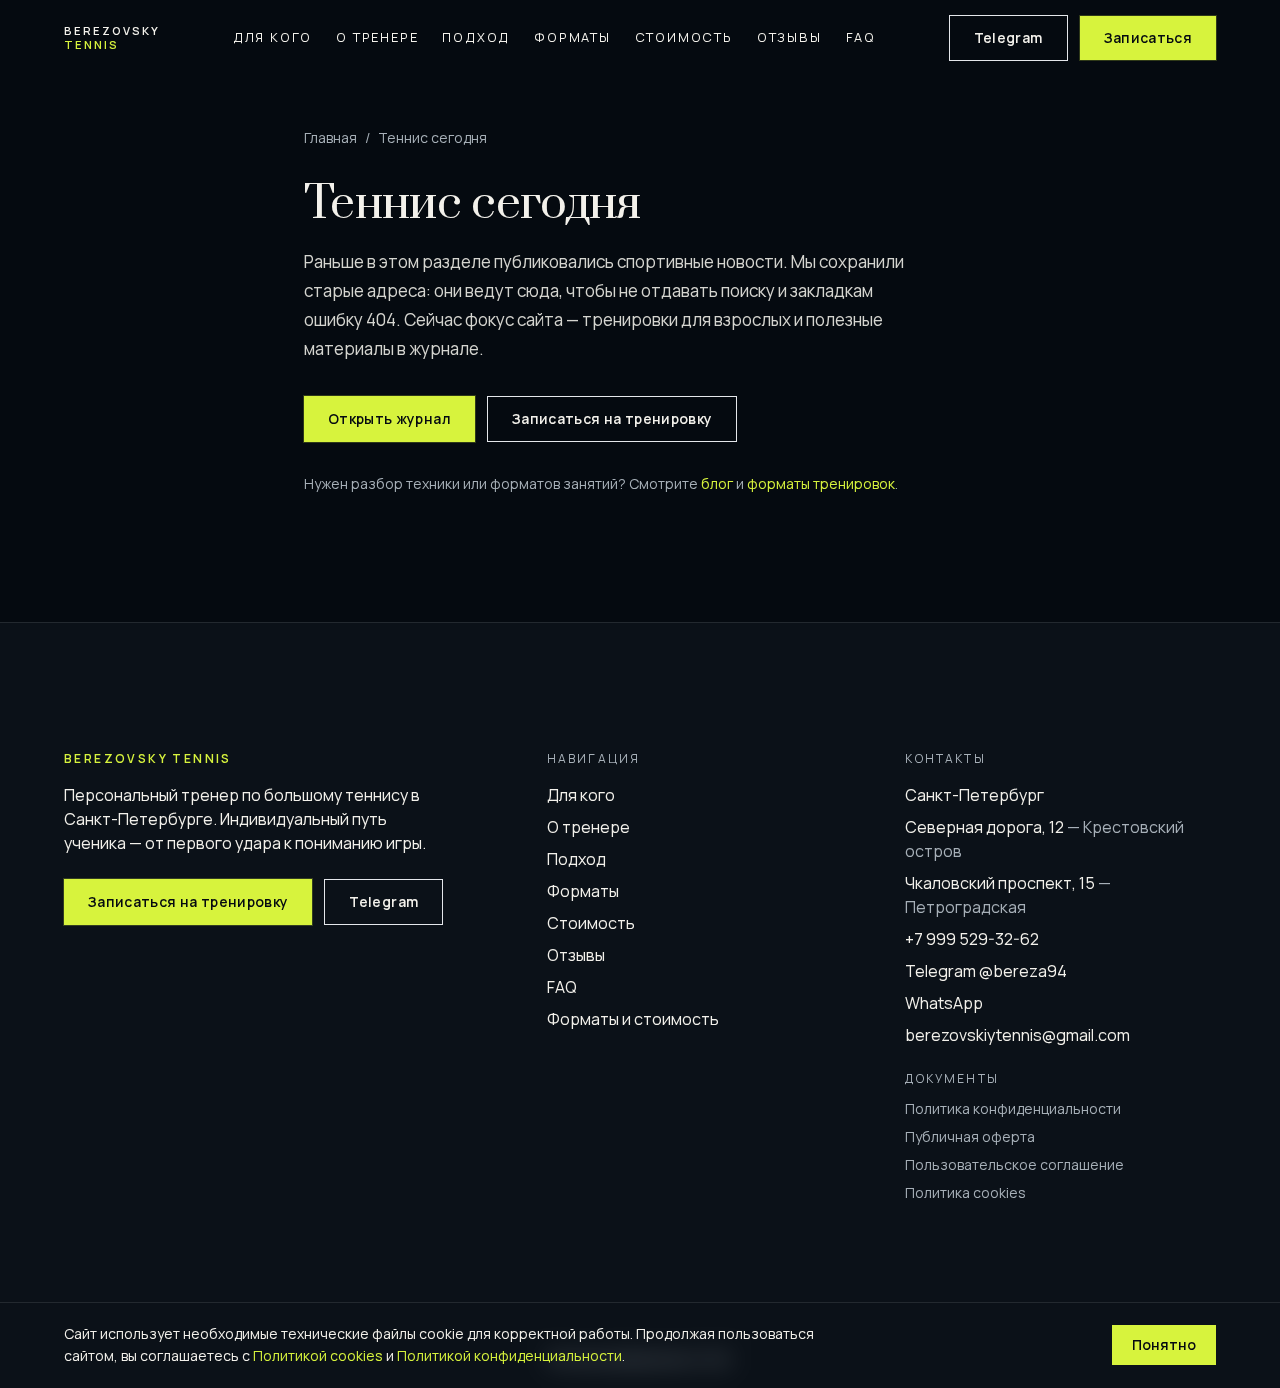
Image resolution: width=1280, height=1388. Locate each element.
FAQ (861, 37)
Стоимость (684, 37)
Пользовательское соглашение (1014, 1164)
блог (717, 483)
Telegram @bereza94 (986, 971)
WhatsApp (944, 1003)
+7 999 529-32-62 (972, 939)
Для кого (272, 37)
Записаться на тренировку (612, 418)
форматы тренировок (821, 483)
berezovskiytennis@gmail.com (1017, 1035)
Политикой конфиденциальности (509, 1355)
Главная (330, 137)
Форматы (572, 37)
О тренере (377, 37)
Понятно (1164, 1344)
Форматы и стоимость (633, 1019)
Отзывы (789, 37)
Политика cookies (965, 1192)
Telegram (1008, 37)
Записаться (1148, 37)
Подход (476, 37)
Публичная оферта (970, 1136)
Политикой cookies (318, 1355)
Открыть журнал (389, 418)
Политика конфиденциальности (1013, 1108)
